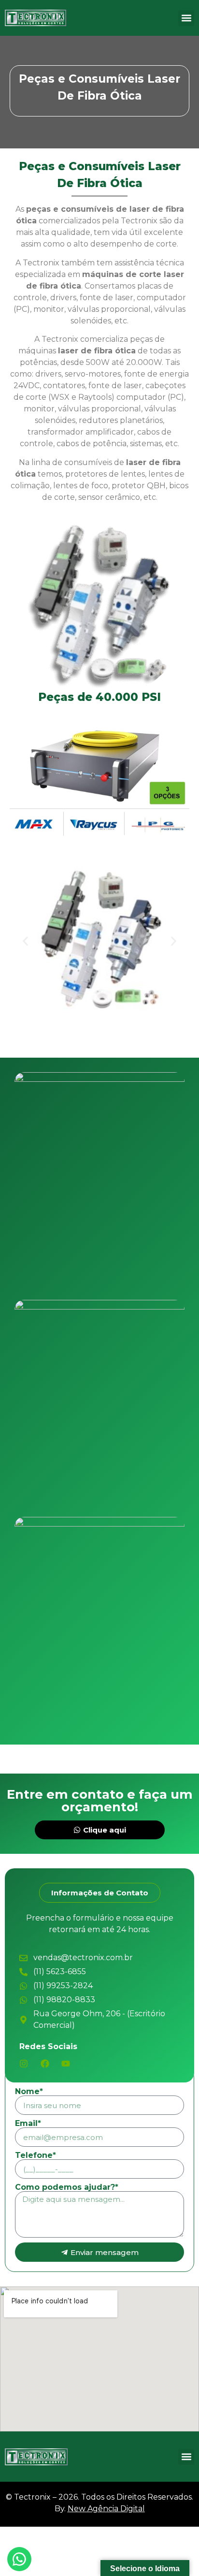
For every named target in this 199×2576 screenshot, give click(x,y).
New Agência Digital (106, 2509)
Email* (28, 2124)
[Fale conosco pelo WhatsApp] (19, 2559)
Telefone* (36, 2155)
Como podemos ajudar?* (67, 2187)
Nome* (29, 2092)
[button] (186, 18)
